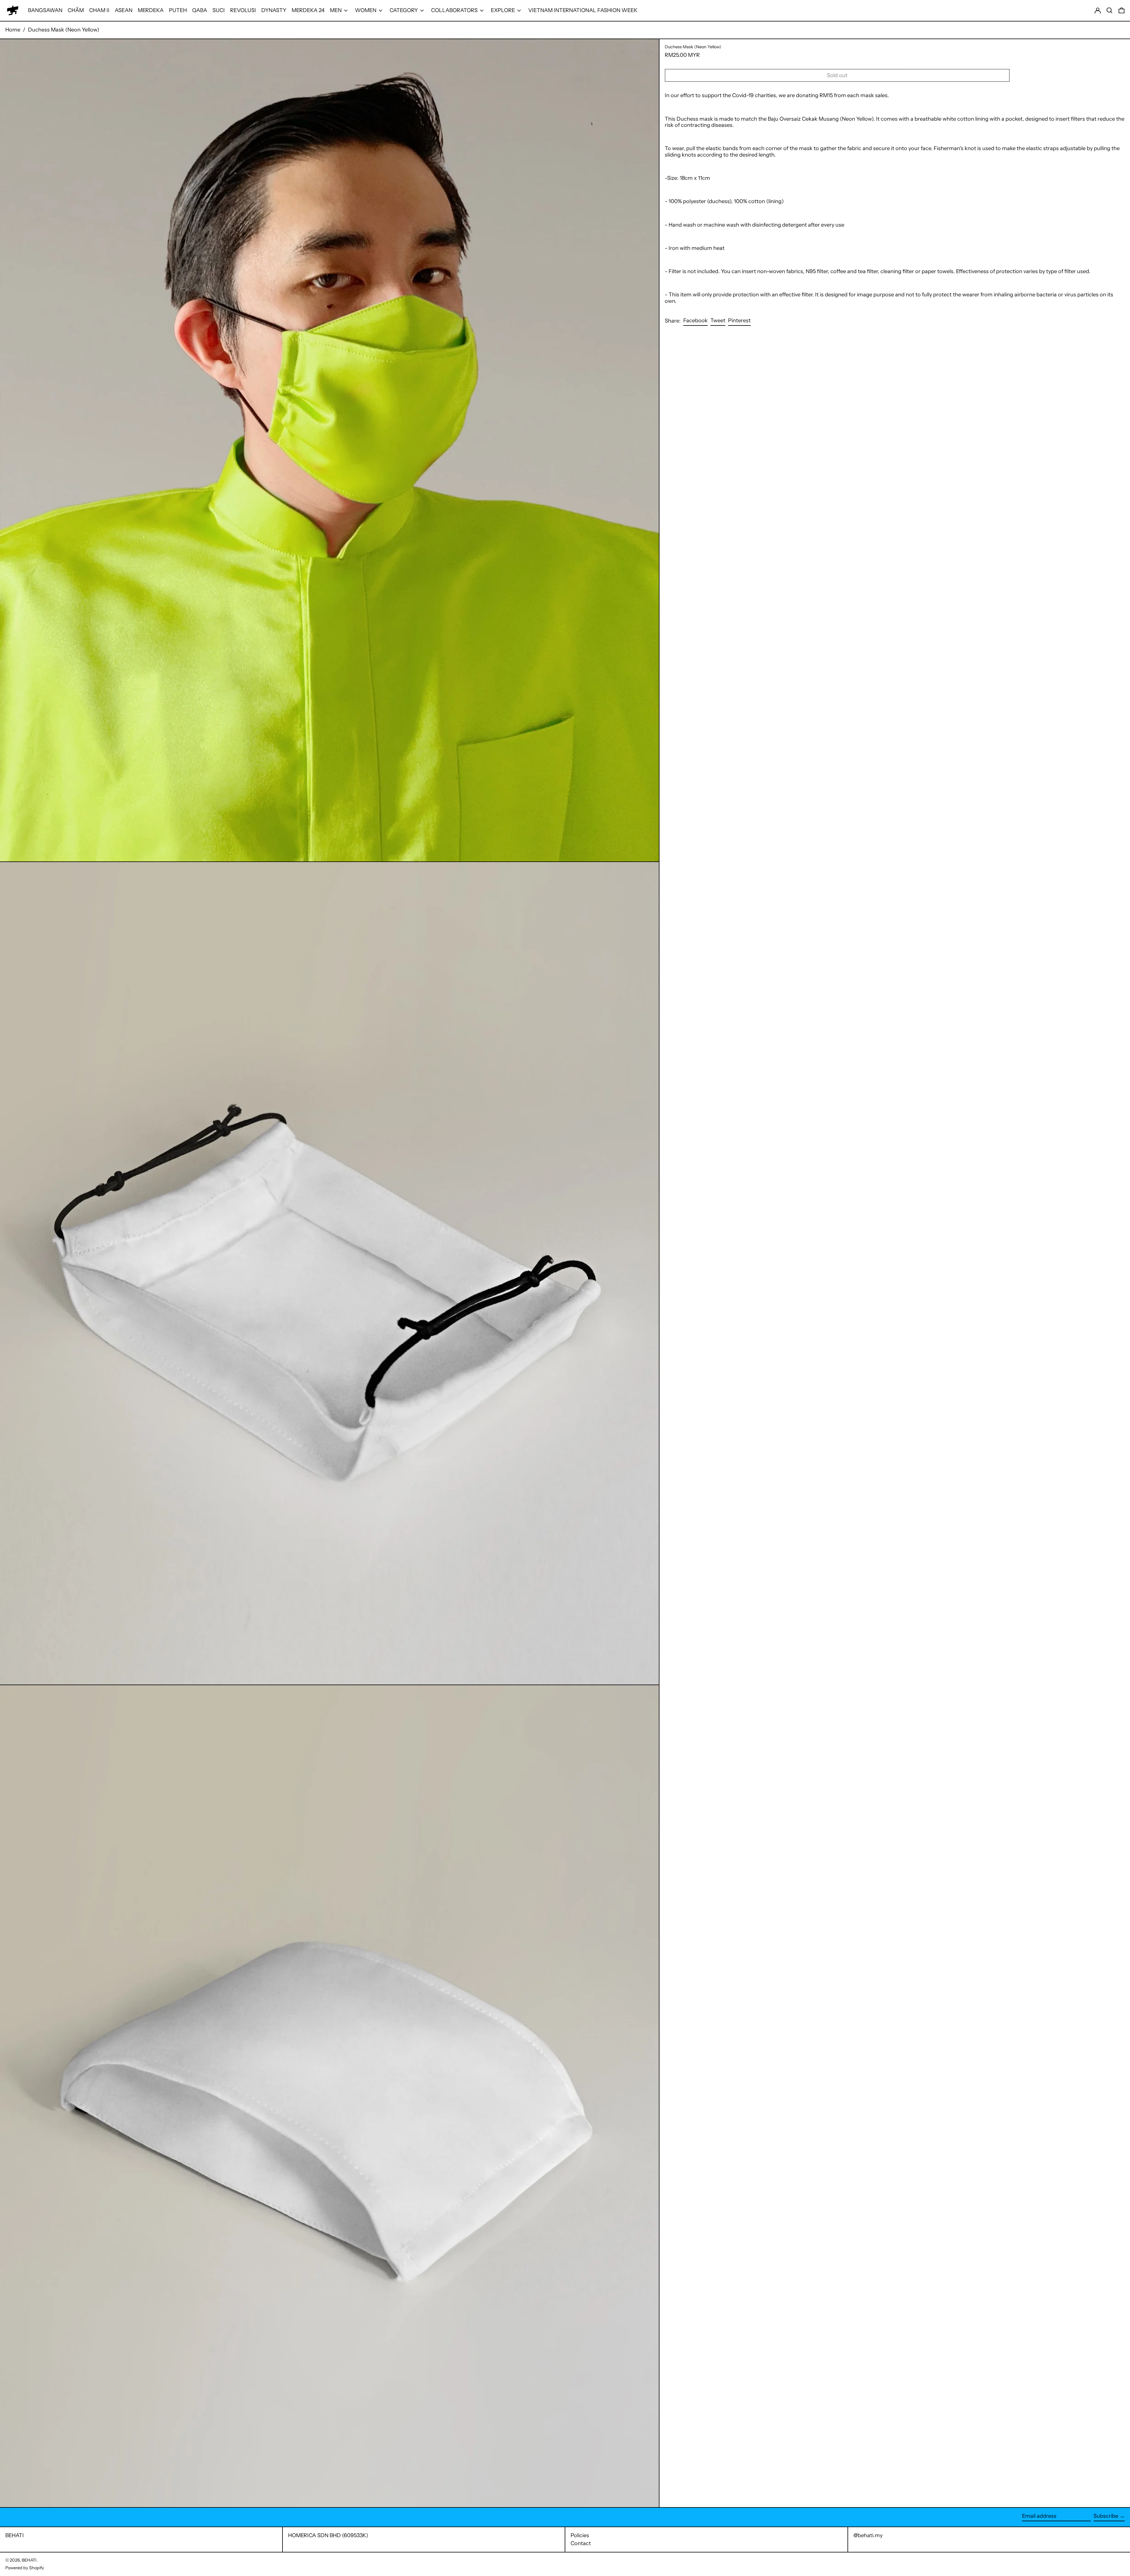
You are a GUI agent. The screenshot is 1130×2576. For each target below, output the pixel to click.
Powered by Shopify (25, 2568)
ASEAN (124, 10)
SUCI (219, 10)
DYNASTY (274, 10)
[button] (1110, 10)
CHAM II (99, 10)
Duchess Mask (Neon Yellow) (64, 30)
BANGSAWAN (45, 10)
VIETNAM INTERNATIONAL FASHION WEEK (583, 10)
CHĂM (76, 10)
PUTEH (178, 10)
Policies (580, 2535)
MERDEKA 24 (308, 10)
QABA (200, 10)
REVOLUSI (243, 10)
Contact (581, 2543)
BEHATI (15, 2535)
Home (13, 30)
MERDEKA (151, 10)
